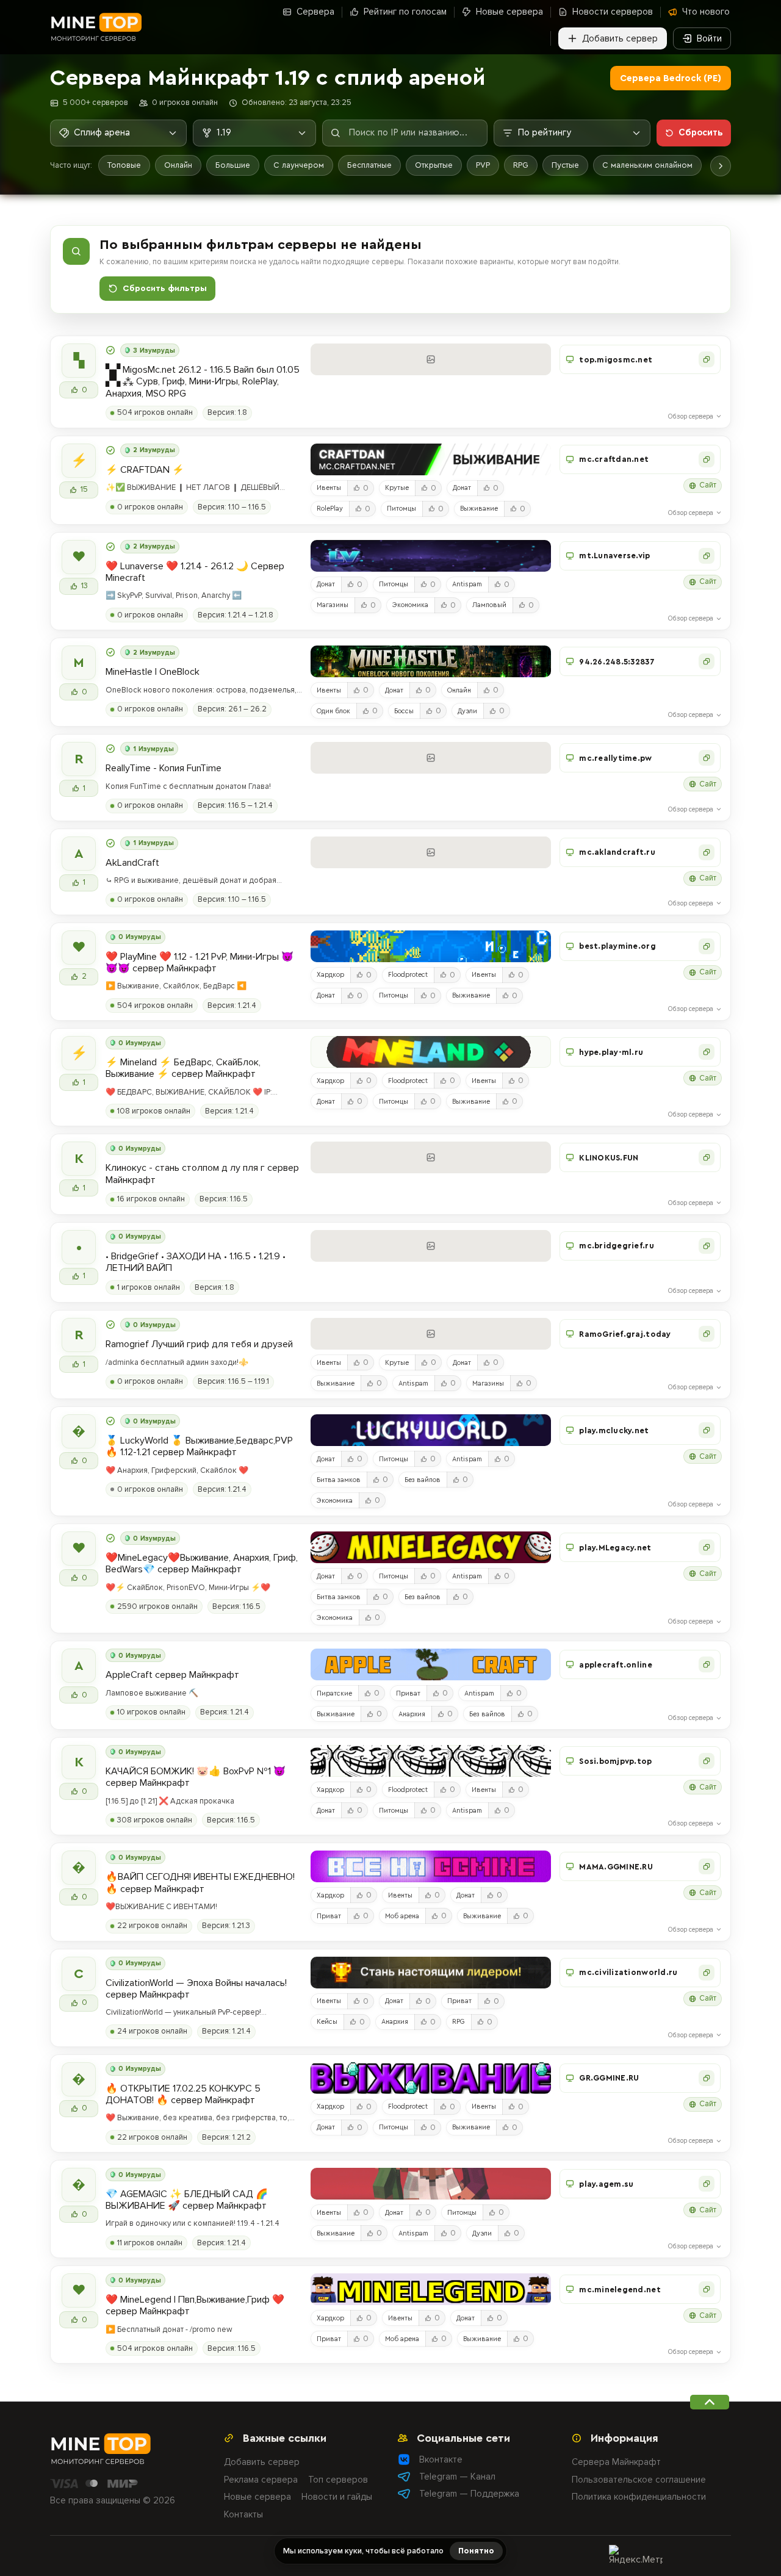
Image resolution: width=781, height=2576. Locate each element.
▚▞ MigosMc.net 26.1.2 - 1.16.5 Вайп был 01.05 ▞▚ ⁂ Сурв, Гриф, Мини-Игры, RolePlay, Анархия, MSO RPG (203, 382)
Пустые (565, 165)
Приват (408, 1693)
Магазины (333, 605)
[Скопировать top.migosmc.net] (707, 359)
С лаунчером (299, 165)
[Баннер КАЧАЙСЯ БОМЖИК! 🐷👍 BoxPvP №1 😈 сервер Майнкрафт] (431, 1761)
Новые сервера (257, 2497)
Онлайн (178, 165)
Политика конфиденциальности (639, 2497)
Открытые (434, 165)
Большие (233, 165)
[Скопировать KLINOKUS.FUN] (707, 1157)
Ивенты (329, 488)
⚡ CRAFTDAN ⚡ (145, 470)
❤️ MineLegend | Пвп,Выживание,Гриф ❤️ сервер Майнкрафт (195, 2306)
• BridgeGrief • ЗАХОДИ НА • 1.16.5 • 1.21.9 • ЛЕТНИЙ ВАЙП (196, 1262)
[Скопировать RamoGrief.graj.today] (707, 1334)
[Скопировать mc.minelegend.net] (707, 2289)
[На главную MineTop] (96, 27)
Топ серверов (338, 2480)
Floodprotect (408, 975)
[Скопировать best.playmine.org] (707, 946)
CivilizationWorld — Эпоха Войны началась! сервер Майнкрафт (196, 1989)
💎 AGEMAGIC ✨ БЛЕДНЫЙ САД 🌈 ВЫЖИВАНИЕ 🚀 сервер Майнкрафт (187, 2200)
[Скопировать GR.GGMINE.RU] (707, 2078)
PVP (483, 165)
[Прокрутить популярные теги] (721, 166)
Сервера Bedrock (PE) (671, 78)
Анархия (412, 1714)
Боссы (404, 711)
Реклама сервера (261, 2480)
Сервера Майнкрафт (616, 2462)
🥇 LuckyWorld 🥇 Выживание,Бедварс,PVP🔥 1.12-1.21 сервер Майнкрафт (199, 1447)
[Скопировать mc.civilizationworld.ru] (707, 1973)
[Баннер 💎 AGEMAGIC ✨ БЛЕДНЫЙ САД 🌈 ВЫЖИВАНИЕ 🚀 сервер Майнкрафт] (431, 2184)
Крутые (397, 488)
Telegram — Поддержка (469, 2494)
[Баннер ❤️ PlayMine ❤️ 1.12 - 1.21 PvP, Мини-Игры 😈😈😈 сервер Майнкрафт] (431, 946)
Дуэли (467, 711)
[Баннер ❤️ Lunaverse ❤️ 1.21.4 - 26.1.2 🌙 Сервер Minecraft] (431, 556)
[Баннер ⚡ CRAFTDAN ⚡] (431, 459)
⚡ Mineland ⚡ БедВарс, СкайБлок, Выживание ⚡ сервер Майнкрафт (183, 1068)
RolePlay (330, 509)
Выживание (479, 509)
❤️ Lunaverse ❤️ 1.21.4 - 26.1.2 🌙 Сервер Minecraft (195, 572)
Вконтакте (441, 2459)
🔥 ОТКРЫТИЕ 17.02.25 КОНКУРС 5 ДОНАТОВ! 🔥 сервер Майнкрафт (183, 2095)
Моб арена (402, 1916)
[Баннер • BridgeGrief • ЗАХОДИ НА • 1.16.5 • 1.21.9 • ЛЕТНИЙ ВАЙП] (431, 1246)
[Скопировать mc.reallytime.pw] (707, 758)
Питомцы (401, 509)
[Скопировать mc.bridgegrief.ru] (707, 1246)
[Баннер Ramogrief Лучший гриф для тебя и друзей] (431, 1334)
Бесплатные (369, 165)
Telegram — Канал (457, 2477)
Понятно (476, 2551)
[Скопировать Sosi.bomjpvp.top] (707, 1761)
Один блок (333, 711)
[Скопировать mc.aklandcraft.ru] (707, 852)
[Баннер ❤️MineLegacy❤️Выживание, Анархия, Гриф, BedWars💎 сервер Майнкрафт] (431, 1547)
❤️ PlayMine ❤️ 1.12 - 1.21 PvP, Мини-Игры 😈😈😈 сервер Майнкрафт (200, 963)
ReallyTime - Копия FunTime (164, 768)
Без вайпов (423, 1480)
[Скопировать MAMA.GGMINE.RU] (707, 1866)
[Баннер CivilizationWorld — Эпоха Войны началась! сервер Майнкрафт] (431, 1973)
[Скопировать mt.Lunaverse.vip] (707, 556)
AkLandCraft (132, 863)
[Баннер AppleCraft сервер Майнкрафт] (431, 1664)
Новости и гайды (337, 2497)
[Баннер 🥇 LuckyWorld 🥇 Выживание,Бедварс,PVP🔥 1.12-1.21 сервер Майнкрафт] (431, 1430)
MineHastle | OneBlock (153, 672)
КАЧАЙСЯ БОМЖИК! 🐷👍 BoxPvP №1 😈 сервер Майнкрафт (196, 1777)
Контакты (243, 2514)
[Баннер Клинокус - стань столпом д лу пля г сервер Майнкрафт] (431, 1157)
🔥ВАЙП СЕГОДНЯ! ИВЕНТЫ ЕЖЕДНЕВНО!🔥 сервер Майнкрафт (200, 1883)
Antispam (467, 584)
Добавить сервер (262, 2462)
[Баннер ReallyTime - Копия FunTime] (431, 758)
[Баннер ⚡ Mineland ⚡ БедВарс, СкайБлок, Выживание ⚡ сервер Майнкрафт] (431, 1052)
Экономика (410, 605)
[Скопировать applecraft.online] (707, 1664)
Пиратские (334, 1693)
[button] (640, 359)
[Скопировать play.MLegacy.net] (707, 1547)
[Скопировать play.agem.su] (707, 2184)
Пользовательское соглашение (639, 2480)
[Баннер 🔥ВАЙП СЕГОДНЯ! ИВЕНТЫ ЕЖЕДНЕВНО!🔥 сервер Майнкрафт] (431, 1866)
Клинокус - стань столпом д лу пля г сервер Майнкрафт (202, 1174)
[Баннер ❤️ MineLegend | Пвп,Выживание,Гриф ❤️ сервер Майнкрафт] (431, 2289)
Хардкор (330, 975)
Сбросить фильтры (165, 289)
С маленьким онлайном (647, 165)
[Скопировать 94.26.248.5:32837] (707, 661)
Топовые (124, 165)
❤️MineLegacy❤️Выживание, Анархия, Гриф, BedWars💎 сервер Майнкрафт (202, 1564)
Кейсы (327, 2022)
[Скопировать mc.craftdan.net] (707, 459)
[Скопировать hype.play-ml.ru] (707, 1052)
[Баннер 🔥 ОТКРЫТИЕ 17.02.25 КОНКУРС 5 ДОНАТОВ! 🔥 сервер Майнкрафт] (431, 2078)
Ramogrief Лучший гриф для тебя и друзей (199, 1344)
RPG (521, 165)
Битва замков (339, 1480)
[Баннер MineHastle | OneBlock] (431, 661)
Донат (462, 488)
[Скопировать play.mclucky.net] (707, 1430)
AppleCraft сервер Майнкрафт (172, 1675)
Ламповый (489, 605)
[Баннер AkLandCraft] (431, 852)
